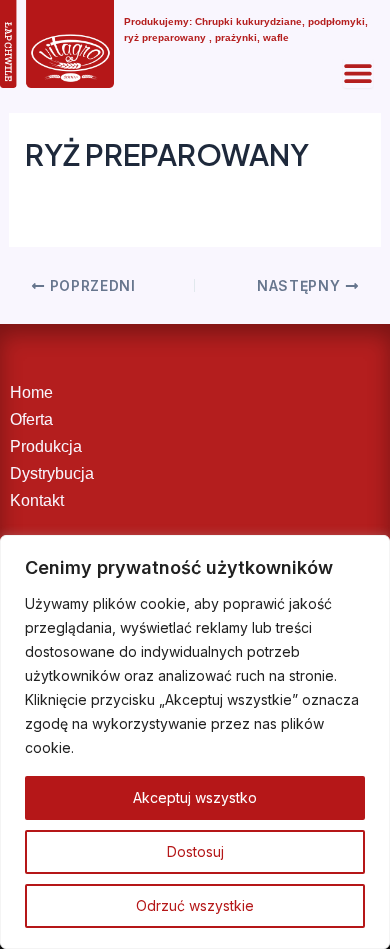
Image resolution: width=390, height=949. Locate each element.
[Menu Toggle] (358, 73)
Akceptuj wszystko (195, 797)
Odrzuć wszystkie (195, 905)
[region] (195, 742)
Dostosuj (195, 851)
